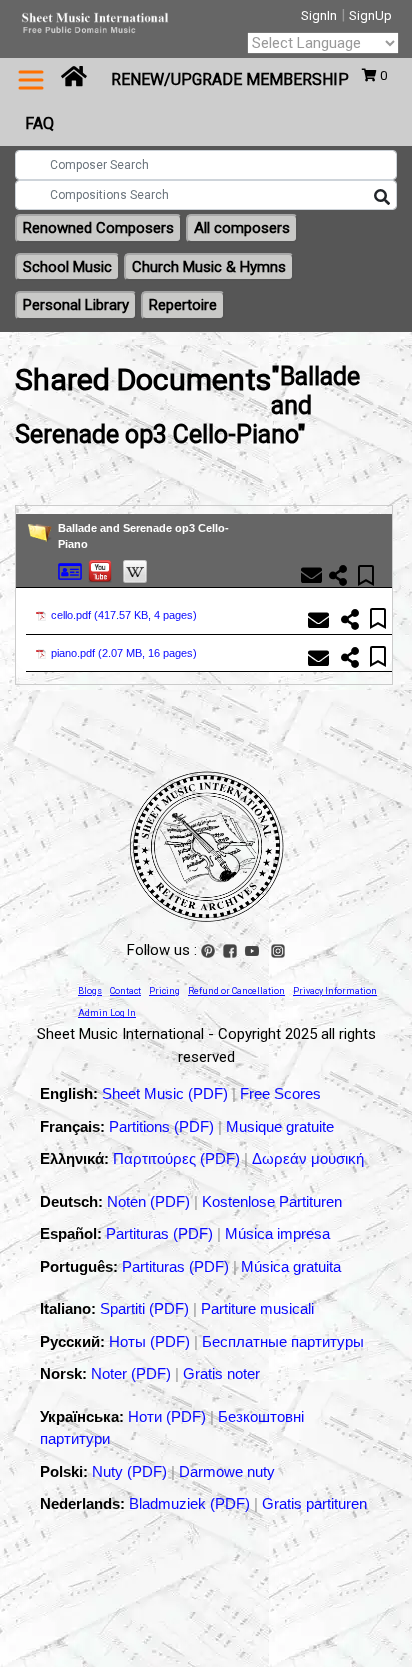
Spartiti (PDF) (146, 1308)
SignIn (319, 15)
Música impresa (277, 1233)
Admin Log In (107, 1013)
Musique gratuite (280, 1126)
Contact (125, 991)
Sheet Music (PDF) (167, 1093)
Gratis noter (221, 1373)
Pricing (164, 991)
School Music (67, 267)
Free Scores (280, 1093)
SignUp (370, 15)
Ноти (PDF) (167, 1416)
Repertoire (183, 305)
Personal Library (76, 305)
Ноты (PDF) (151, 1341)
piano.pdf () (124, 653)
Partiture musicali (257, 1308)
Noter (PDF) (133, 1373)
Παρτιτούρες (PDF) (178, 1158)
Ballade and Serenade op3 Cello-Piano (143, 536)
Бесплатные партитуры (283, 1341)
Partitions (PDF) (163, 1126)
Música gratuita (291, 1266)
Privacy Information (335, 991)
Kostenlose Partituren (272, 1201)
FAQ (39, 123)
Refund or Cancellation (236, 991)
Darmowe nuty (227, 1471)
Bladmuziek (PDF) (191, 1503)
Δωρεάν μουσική (308, 1158)
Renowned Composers (98, 228)
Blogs (90, 991)
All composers (242, 228)
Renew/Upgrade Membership (230, 79)
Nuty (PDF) (129, 1471)
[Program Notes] (70, 570)
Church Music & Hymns (209, 267)
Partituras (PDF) (161, 1233)
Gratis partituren (314, 1503)
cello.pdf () (124, 615)
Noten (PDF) (150, 1201)
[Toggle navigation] (31, 80)
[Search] (382, 198)
